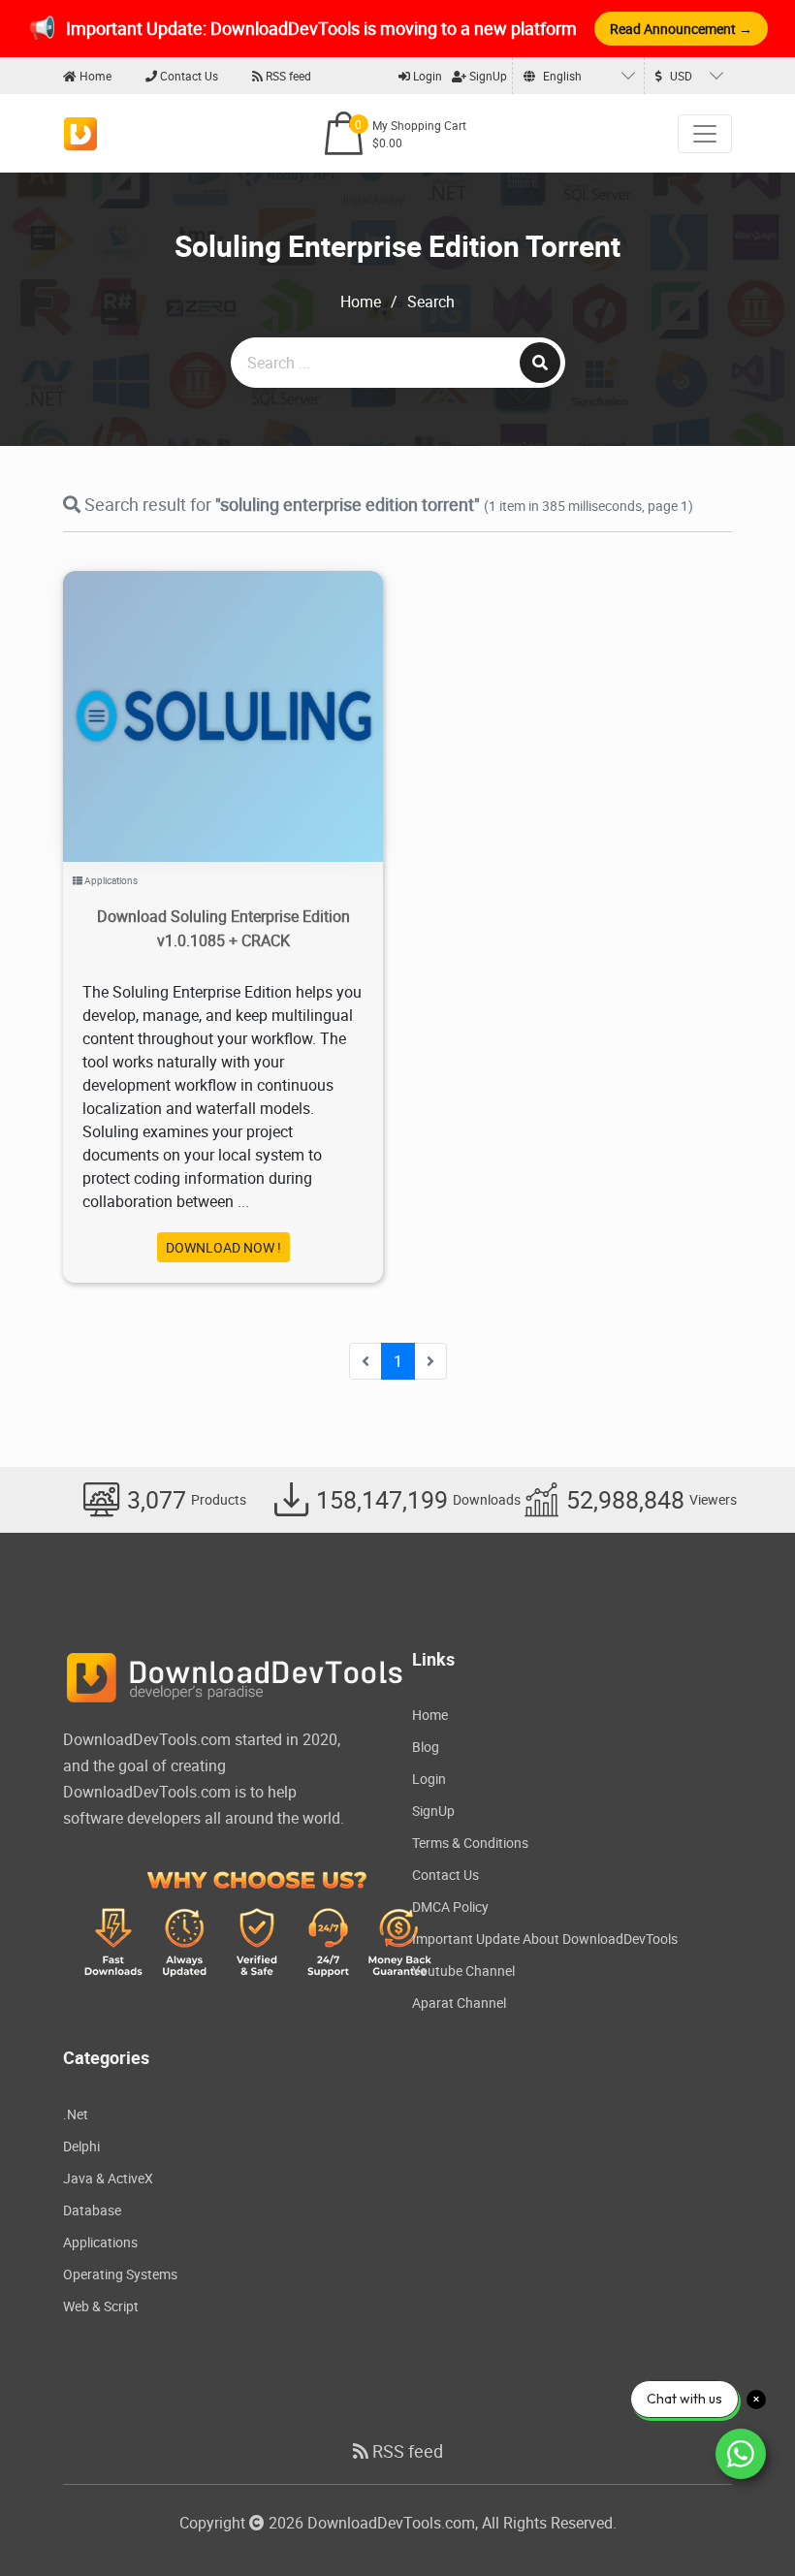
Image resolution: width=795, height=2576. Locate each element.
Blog (426, 1747)
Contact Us (188, 76)
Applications (111, 880)
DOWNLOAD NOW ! (223, 1247)
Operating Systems (120, 2274)
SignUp (487, 76)
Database (92, 2210)
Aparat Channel (459, 2003)
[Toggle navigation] (705, 134)
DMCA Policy (450, 1907)
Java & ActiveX (108, 2178)
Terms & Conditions (470, 1843)
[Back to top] (742, 2523)
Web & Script (101, 2306)
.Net (76, 2114)
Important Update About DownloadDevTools (545, 1939)
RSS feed (287, 76)
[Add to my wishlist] (200, 692)
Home (94, 76)
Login (426, 76)
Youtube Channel (463, 1971)
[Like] (243, 692)
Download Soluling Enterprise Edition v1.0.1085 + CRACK (223, 928)
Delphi (81, 2146)
